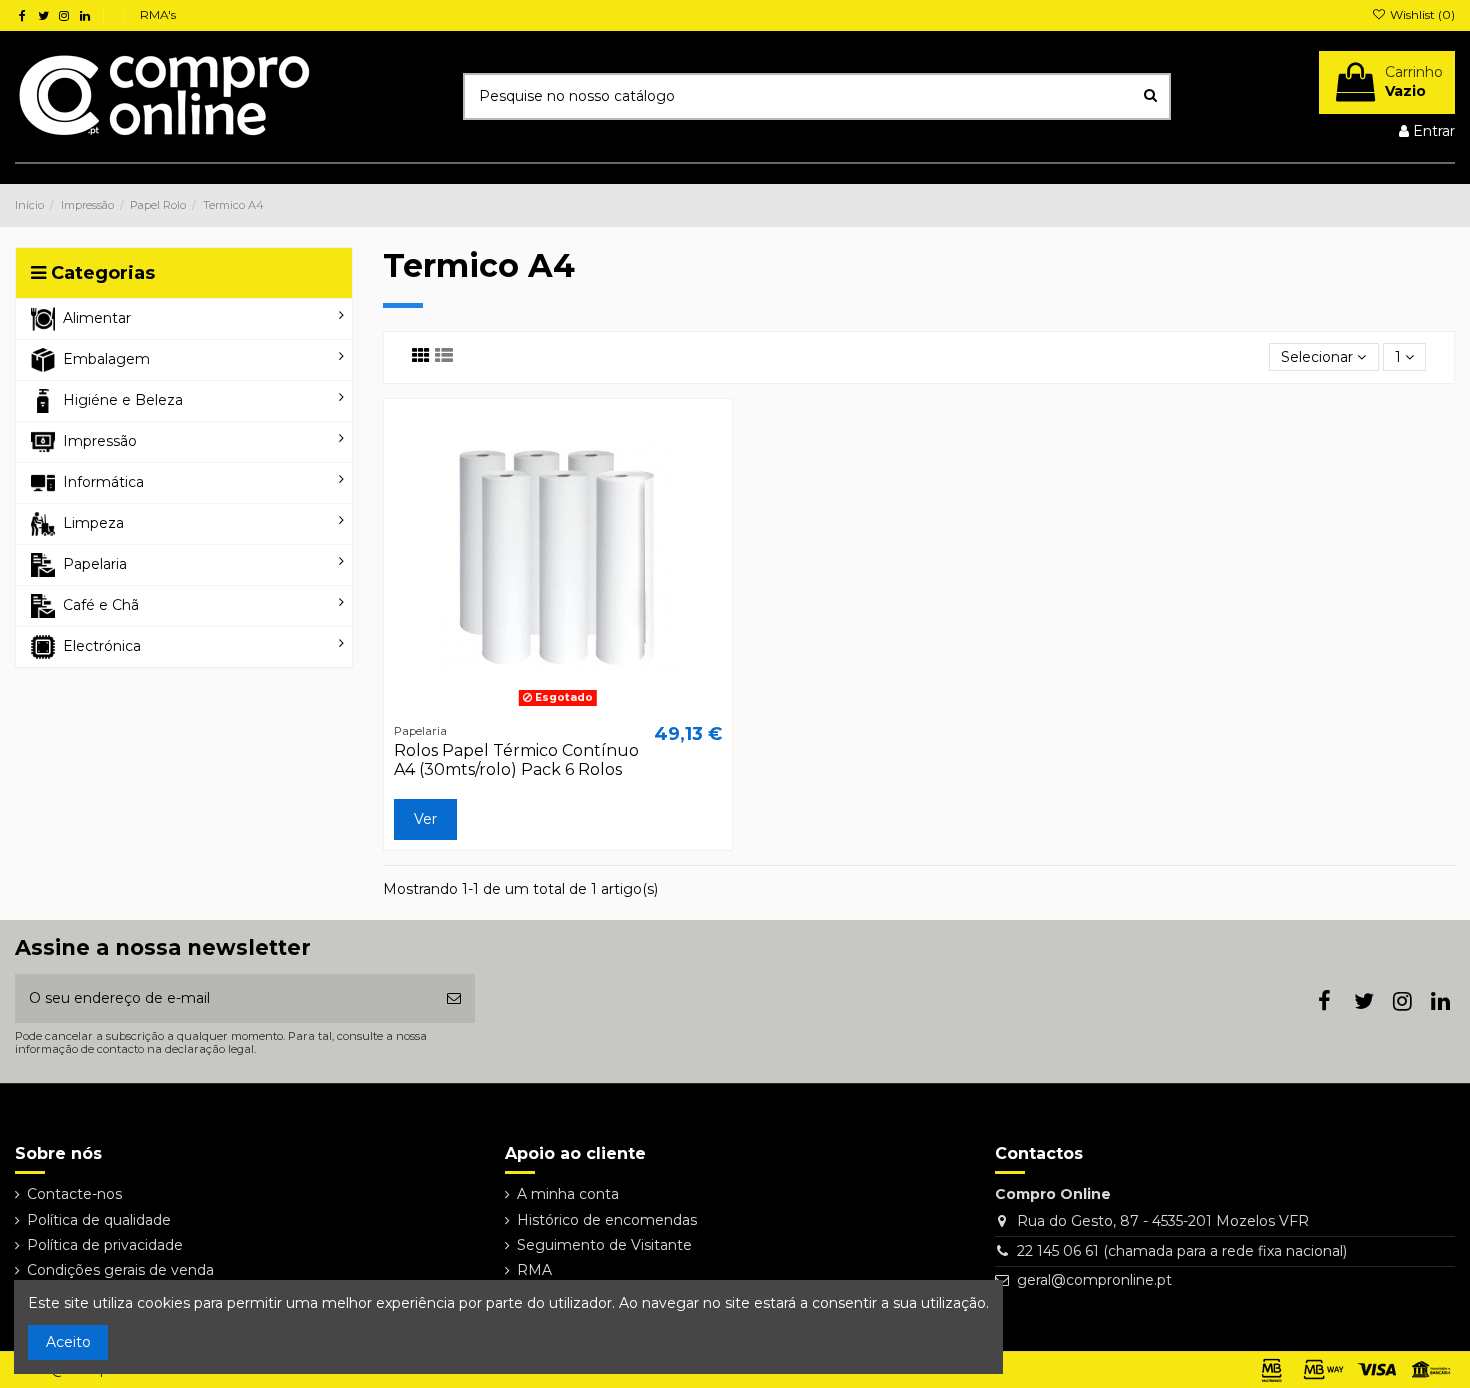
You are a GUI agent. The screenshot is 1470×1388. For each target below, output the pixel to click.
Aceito (68, 1342)
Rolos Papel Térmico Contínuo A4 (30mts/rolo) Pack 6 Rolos (516, 760)
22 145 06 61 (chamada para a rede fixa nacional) (1182, 1251)
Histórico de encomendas (607, 1220)
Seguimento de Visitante (604, 1245)
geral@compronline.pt (1094, 1280)
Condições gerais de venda (120, 1270)
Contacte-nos (74, 1194)
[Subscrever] (454, 998)
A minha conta (568, 1194)
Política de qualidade (99, 1220)
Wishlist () (1421, 14)
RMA (534, 1270)
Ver (425, 819)
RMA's (158, 14)
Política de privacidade (105, 1245)
